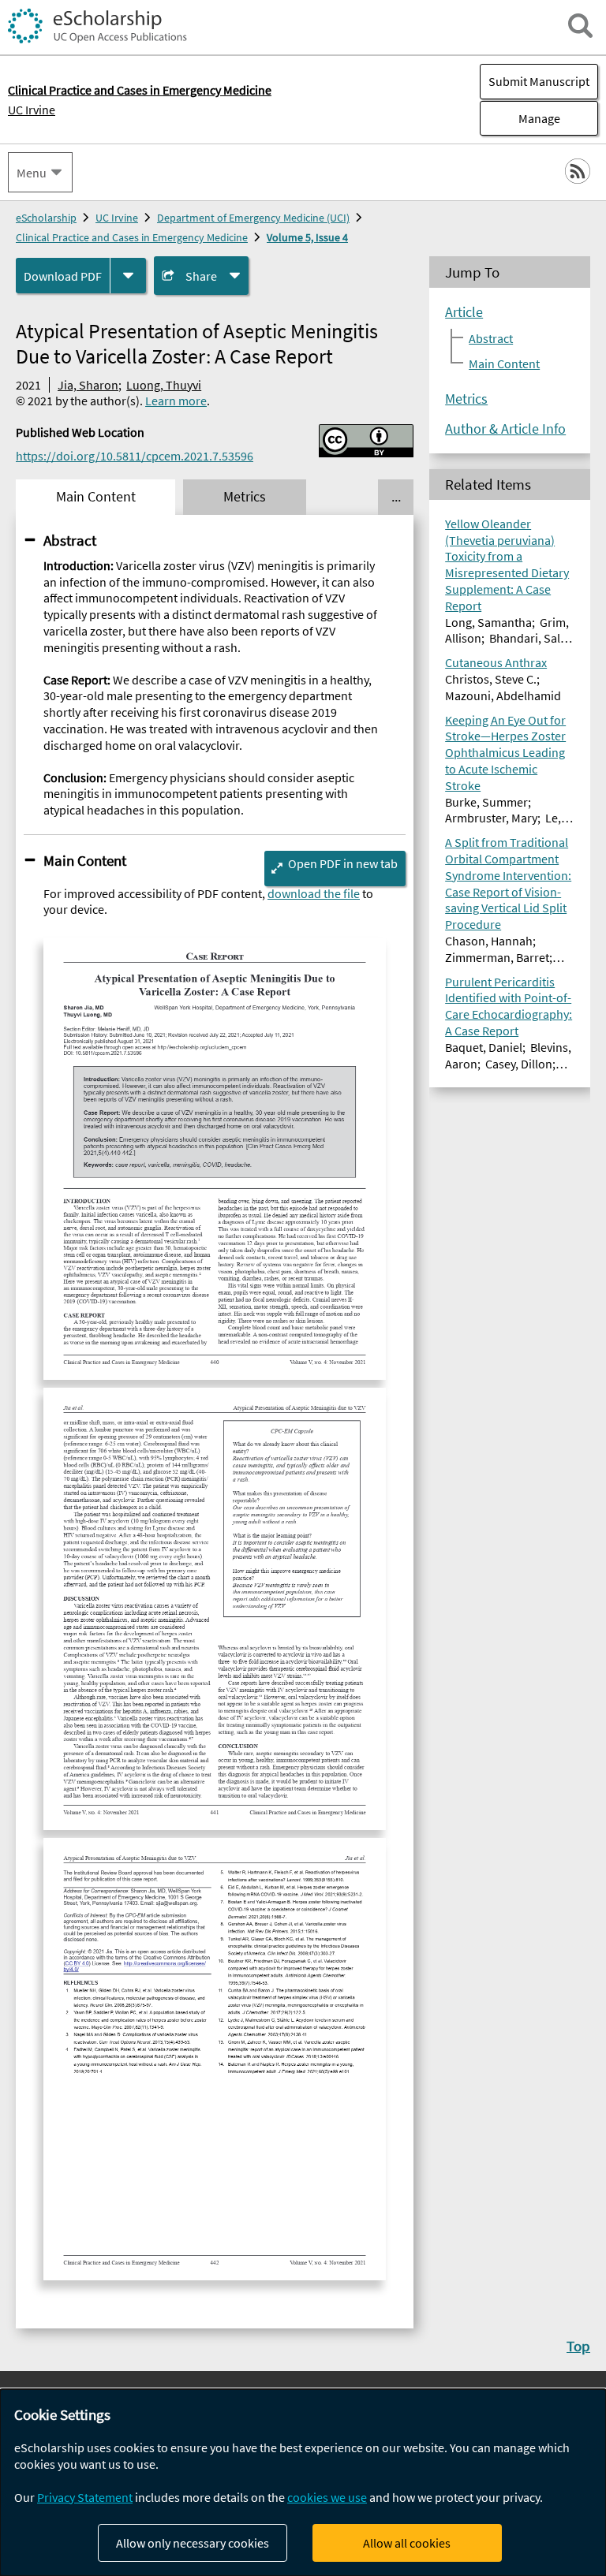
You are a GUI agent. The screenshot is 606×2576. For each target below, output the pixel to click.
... (396, 497)
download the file (314, 893)
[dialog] (303, 2483)
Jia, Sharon (88, 385)
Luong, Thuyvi (164, 385)
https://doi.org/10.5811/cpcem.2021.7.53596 (135, 456)
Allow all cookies (407, 2543)
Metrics (466, 399)
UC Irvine (32, 110)
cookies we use (327, 2497)
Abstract (70, 540)
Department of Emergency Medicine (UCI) (253, 218)
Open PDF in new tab (343, 863)
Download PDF (63, 276)
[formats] (128, 276)
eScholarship (46, 218)
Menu (32, 173)
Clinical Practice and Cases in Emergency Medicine (132, 237)
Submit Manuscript (539, 81)
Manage (520, 118)
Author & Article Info (505, 429)
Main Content (85, 860)
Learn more (176, 401)
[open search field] (580, 26)
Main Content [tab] (96, 497)
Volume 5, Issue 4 (307, 237)
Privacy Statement (85, 2497)
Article (464, 312)
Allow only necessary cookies (193, 2543)
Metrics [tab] (245, 497)
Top (578, 2346)
